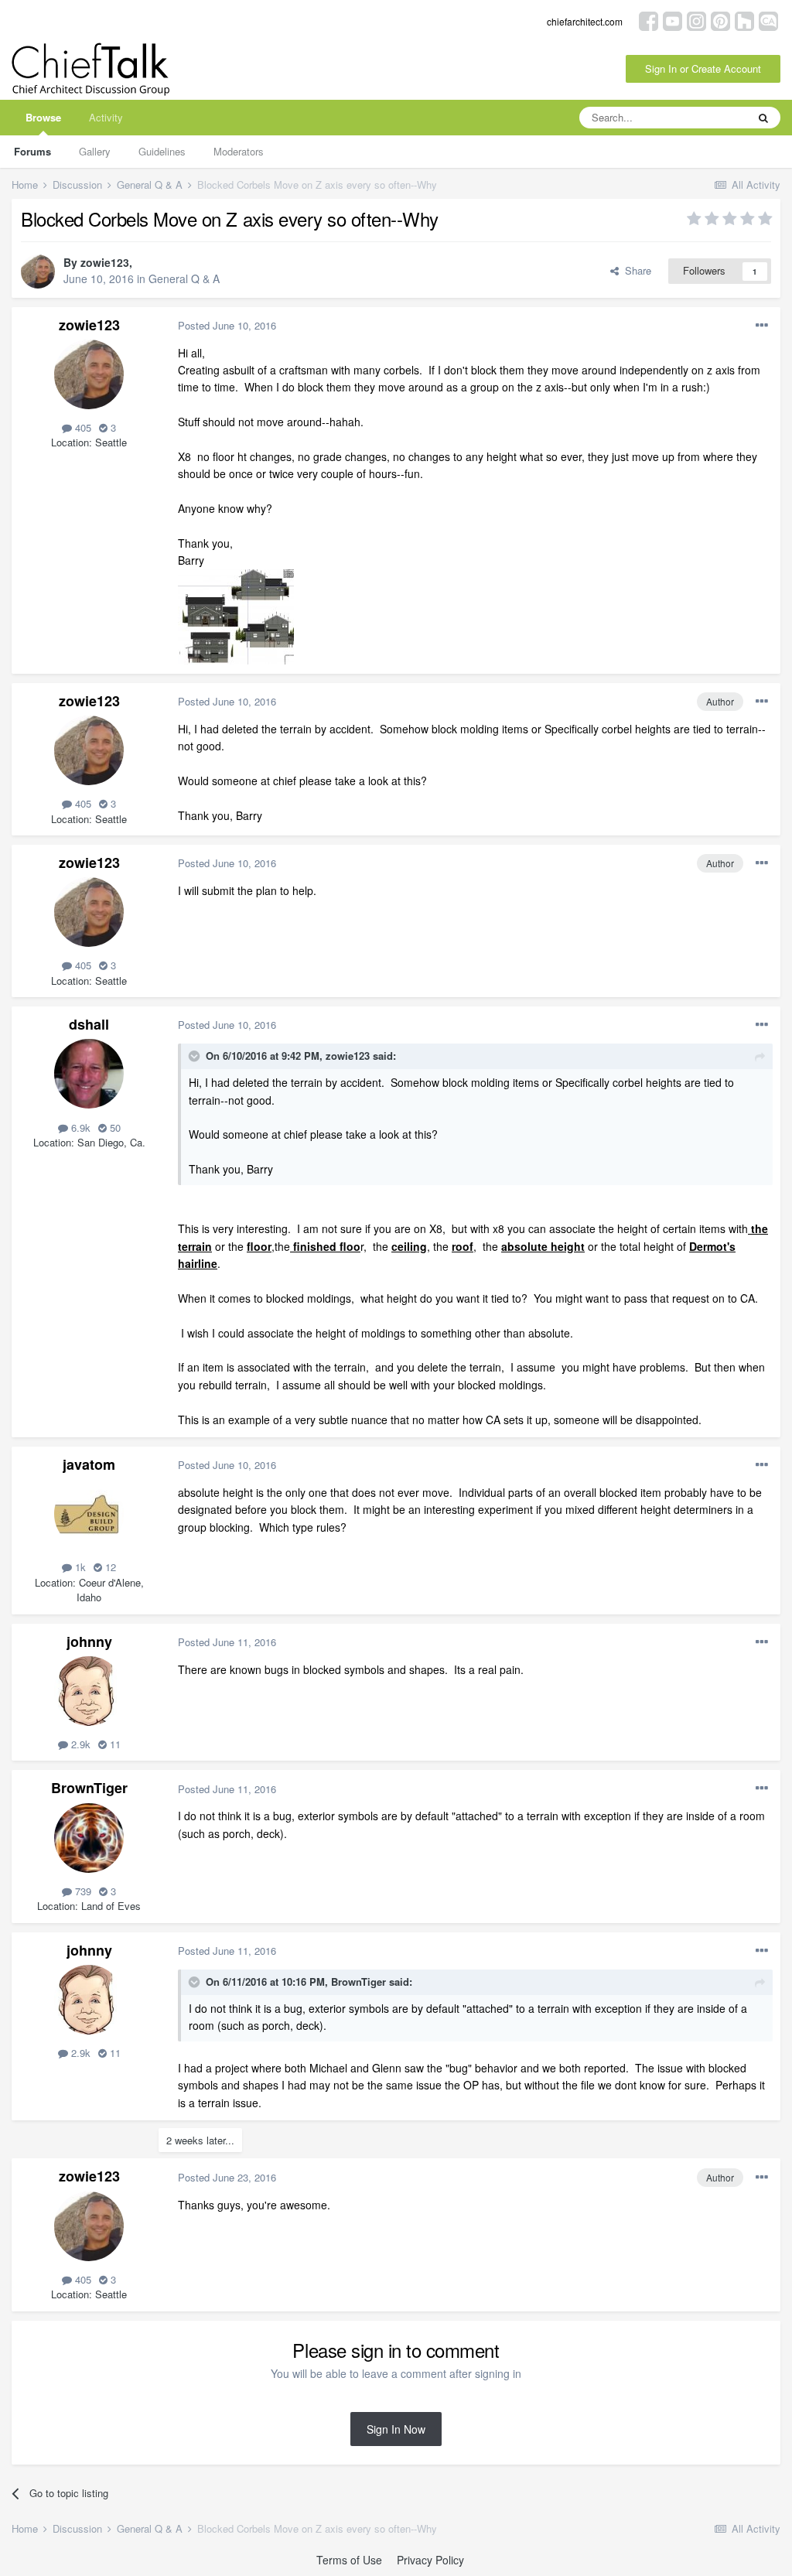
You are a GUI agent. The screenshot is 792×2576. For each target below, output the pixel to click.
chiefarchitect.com (585, 21)
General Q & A (184, 278)
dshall (89, 1024)
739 (82, 1891)
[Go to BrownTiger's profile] (89, 1838)
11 (114, 1744)
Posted (227, 325)
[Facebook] (649, 20)
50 (114, 1127)
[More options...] (762, 326)
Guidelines (162, 151)
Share (635, 270)
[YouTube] (673, 20)
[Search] (763, 118)
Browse (43, 117)
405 (82, 427)
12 (109, 1567)
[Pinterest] (720, 20)
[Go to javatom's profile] (89, 1514)
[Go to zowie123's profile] (38, 272)
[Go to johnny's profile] (89, 1691)
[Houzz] (744, 20)
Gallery (95, 151)
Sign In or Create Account (703, 68)
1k (79, 1567)
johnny (89, 1642)
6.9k (79, 1127)
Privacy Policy (430, 2560)
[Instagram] (696, 20)
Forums (32, 151)
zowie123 (105, 262)
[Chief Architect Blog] (768, 20)
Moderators (239, 151)
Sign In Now (396, 2429)
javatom (89, 1464)
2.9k (79, 1744)
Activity (106, 117)
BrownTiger (89, 1788)
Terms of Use (349, 2560)
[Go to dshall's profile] (89, 1074)
